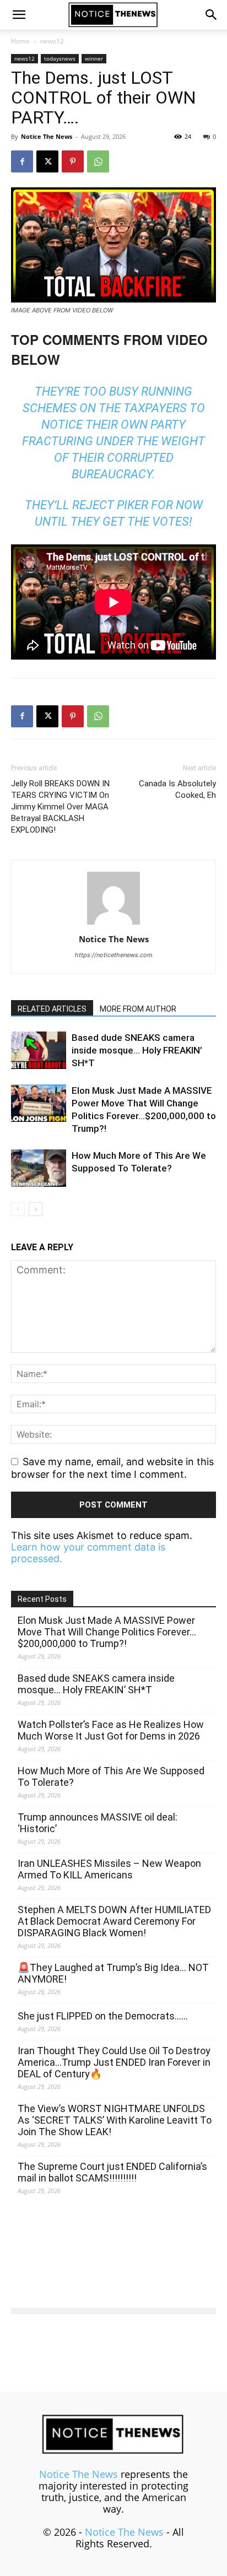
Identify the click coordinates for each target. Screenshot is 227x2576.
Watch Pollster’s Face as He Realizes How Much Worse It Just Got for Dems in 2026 (111, 1730)
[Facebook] (22, 161)
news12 (52, 41)
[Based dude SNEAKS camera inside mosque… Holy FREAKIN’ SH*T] (39, 1051)
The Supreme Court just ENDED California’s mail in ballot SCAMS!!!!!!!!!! (112, 2172)
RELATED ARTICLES (52, 1009)
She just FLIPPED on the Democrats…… (103, 2016)
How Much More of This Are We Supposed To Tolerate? (111, 1776)
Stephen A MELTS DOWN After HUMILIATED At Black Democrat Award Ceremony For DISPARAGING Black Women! (114, 1921)
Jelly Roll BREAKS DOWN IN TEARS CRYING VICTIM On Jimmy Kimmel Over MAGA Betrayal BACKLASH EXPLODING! (60, 807)
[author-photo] (113, 924)
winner (94, 58)
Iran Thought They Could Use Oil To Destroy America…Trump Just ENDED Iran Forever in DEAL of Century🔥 (114, 2062)
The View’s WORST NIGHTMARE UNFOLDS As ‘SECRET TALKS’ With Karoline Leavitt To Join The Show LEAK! (115, 2120)
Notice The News (47, 136)
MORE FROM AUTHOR (138, 1009)
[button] (19, 15)
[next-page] (36, 1209)
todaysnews (60, 58)
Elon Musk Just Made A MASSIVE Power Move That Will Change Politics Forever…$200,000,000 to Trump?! (107, 1632)
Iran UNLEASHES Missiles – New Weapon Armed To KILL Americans (109, 1869)
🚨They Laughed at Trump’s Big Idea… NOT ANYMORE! (113, 1973)
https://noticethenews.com (114, 955)
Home (20, 41)
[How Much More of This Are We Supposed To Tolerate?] (39, 1168)
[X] (47, 161)
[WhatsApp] (98, 161)
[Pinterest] (73, 161)
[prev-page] (18, 1209)
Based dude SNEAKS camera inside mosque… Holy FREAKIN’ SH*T (137, 1050)
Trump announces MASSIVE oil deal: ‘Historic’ (98, 1823)
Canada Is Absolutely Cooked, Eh (177, 789)
